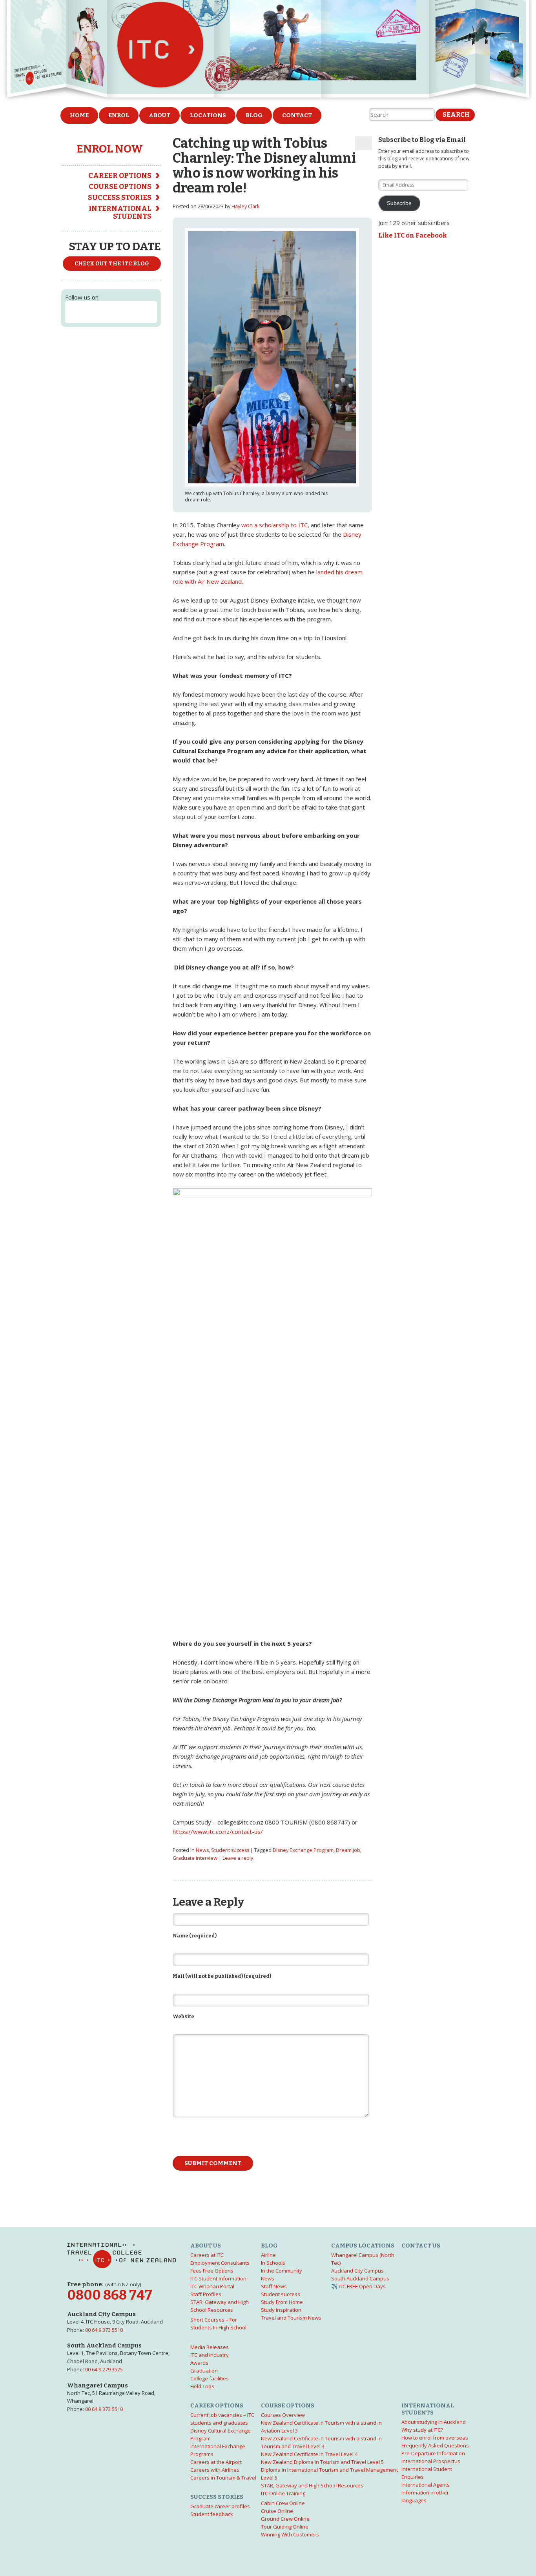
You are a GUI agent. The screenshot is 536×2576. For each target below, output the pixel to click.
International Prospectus (431, 2461)
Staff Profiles (206, 2294)
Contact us (421, 2246)
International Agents (426, 2485)
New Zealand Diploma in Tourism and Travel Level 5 (322, 2462)
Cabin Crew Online (283, 2503)
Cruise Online (277, 2511)
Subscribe (399, 203)
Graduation (204, 2371)
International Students (120, 212)
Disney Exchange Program (303, 1850)
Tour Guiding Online (285, 2527)
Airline (268, 2255)
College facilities (210, 2378)
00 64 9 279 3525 (104, 2369)
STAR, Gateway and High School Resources (312, 2485)
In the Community (282, 2271)
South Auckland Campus (360, 2278)
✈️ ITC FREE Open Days (358, 2286)
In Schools (273, 2263)
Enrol (119, 115)
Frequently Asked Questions (435, 2445)
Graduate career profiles (220, 2506)
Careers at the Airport (216, 2462)
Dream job (348, 1850)
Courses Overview (283, 2415)
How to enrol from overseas (435, 2438)
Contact (297, 115)
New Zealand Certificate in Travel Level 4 (309, 2454)
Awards (199, 2363)
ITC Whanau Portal (212, 2286)
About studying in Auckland (434, 2422)
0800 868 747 (110, 2295)
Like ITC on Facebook (413, 235)
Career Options (120, 176)
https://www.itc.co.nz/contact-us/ (218, 1832)
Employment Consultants (220, 2263)
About (160, 115)
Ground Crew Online (285, 2519)
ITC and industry (210, 2355)
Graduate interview (195, 1858)
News (202, 1850)
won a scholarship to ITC (274, 525)
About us (206, 2246)
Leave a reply (238, 1858)
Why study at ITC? (422, 2430)
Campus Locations (363, 2246)
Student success (230, 1850)
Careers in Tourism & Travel (223, 2478)
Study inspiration (281, 2310)
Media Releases (210, 2347)
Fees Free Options (212, 2271)
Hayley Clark (245, 206)
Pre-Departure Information (433, 2453)
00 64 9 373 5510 (104, 2330)
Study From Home (282, 2302)
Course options (120, 187)
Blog (254, 115)
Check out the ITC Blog (112, 264)
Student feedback (212, 2514)
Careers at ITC (207, 2255)
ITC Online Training (283, 2493)
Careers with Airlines (215, 2470)
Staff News (274, 2286)
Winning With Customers (290, 2534)
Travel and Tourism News (291, 2318)
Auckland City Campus (357, 2271)
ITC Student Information (218, 2278)
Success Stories (120, 198)
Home (79, 115)
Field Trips (202, 2386)
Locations (208, 115)
